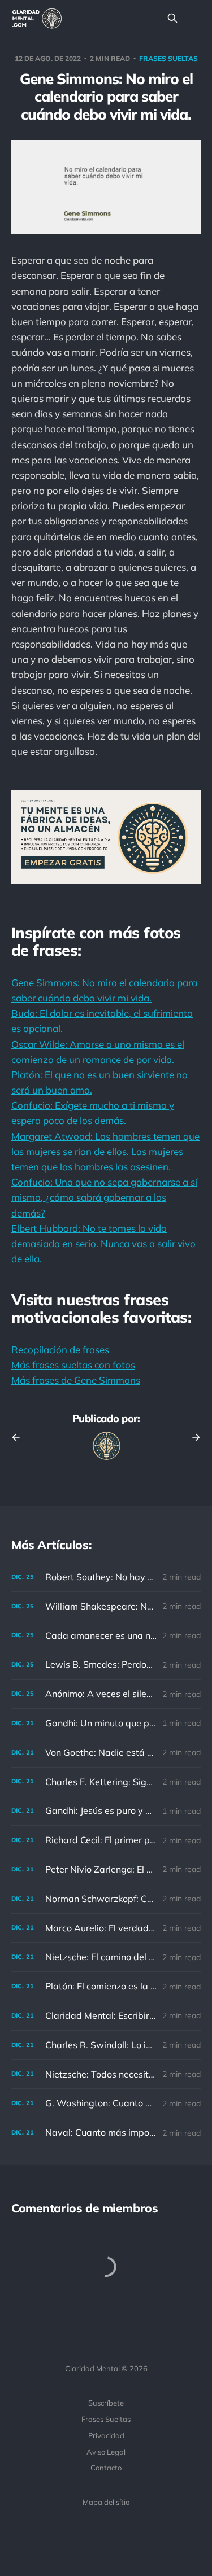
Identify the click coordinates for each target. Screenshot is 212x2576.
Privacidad (106, 2435)
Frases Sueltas (106, 2419)
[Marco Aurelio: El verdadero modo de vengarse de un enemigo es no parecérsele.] (106, 1928)
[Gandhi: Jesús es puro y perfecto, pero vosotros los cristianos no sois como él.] (106, 1811)
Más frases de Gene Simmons (76, 1380)
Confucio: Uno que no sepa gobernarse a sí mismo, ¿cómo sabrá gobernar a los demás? (104, 1197)
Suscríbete (106, 2403)
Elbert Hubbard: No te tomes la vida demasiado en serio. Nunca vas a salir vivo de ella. (103, 1243)
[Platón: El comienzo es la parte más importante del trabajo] (106, 1986)
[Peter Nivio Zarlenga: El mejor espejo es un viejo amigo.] (106, 1869)
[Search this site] (172, 18)
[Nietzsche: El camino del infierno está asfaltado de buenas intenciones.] (106, 1957)
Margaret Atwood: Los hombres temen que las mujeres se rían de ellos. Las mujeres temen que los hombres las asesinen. (105, 1151)
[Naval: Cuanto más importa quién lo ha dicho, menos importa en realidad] (106, 2133)
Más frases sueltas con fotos (73, 1365)
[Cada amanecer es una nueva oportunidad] (106, 1636)
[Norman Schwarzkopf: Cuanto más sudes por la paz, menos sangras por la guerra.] (106, 1899)
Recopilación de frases (60, 1350)
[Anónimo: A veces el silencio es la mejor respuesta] (106, 1694)
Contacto (106, 2468)
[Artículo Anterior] (20, 1437)
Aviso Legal (106, 2452)
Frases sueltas (168, 58)
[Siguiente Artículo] (192, 1437)
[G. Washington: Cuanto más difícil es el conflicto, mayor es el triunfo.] (106, 2103)
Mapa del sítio (106, 2502)
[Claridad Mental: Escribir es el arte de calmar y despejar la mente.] (106, 2016)
